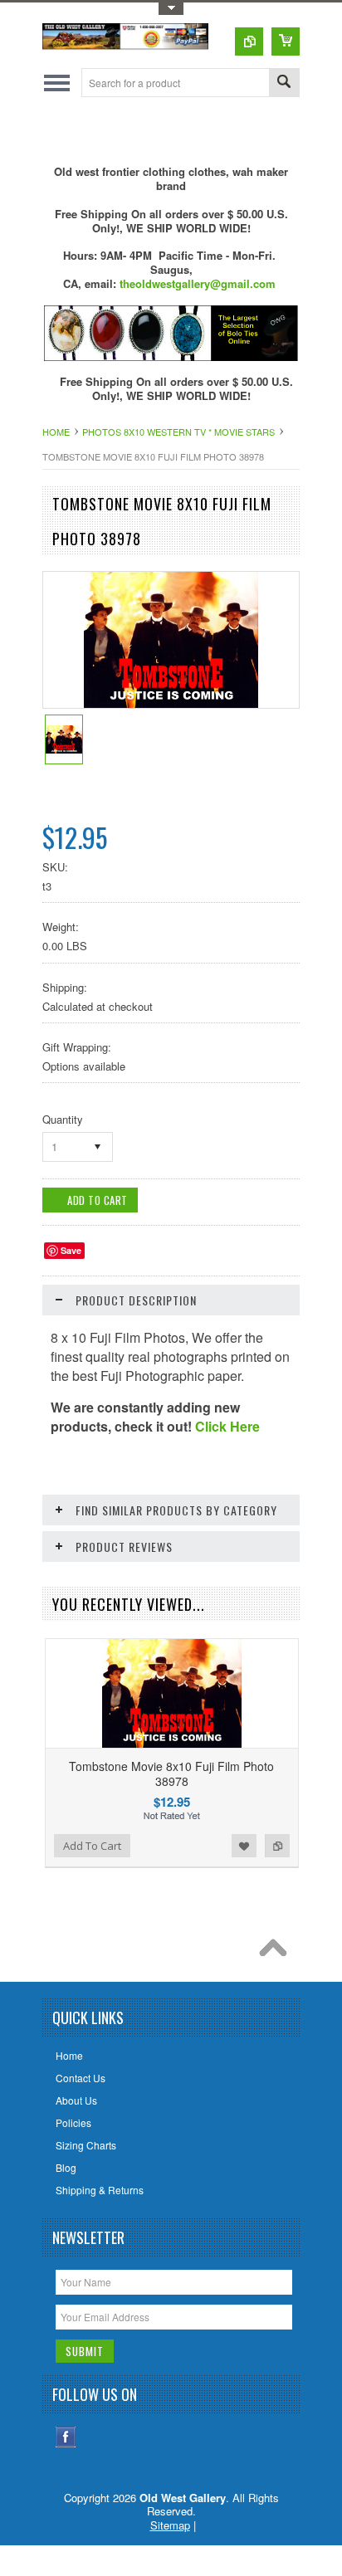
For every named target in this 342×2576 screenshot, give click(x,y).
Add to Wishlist (244, 1846)
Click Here (227, 1426)
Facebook (66, 2437)
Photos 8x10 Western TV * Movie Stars (178, 432)
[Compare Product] (249, 41)
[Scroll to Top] (277, 1952)
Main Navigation (57, 83)
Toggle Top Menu (171, 9)
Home (56, 432)
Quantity (63, 1119)
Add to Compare (277, 1846)
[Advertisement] (192, 130)
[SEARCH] (284, 83)
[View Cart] (286, 41)
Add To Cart (92, 1846)
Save (71, 1250)
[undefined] (171, 703)
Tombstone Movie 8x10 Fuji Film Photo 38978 (171, 1773)
